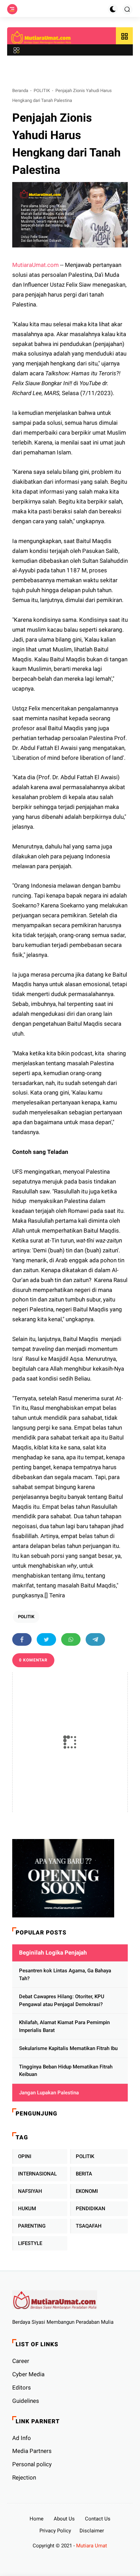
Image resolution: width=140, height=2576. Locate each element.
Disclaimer (92, 2531)
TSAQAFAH (89, 2226)
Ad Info (22, 2438)
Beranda (20, 91)
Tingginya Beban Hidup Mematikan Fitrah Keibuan (66, 2071)
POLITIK (42, 91)
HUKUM (27, 2209)
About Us (64, 2519)
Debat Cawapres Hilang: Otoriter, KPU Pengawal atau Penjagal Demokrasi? (62, 2000)
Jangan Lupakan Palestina (49, 2093)
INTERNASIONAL (37, 2174)
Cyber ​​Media (28, 2374)
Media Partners (32, 2451)
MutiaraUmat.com (36, 265)
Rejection (24, 2477)
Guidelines (26, 2401)
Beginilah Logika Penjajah (53, 1953)
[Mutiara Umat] (41, 37)
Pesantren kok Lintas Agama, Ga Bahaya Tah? (65, 1975)
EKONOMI (87, 2191)
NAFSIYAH (30, 2191)
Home (37, 2519)
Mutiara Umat (92, 2546)
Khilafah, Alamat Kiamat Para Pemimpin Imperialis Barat (64, 2026)
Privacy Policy (55, 2531)
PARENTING (32, 2226)
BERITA (84, 2174)
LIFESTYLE (30, 2243)
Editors (22, 2387)
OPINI (25, 2156)
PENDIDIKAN (91, 2209)
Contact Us (98, 2519)
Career (21, 2361)
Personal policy (32, 2464)
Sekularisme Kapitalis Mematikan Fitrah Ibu (68, 2048)
